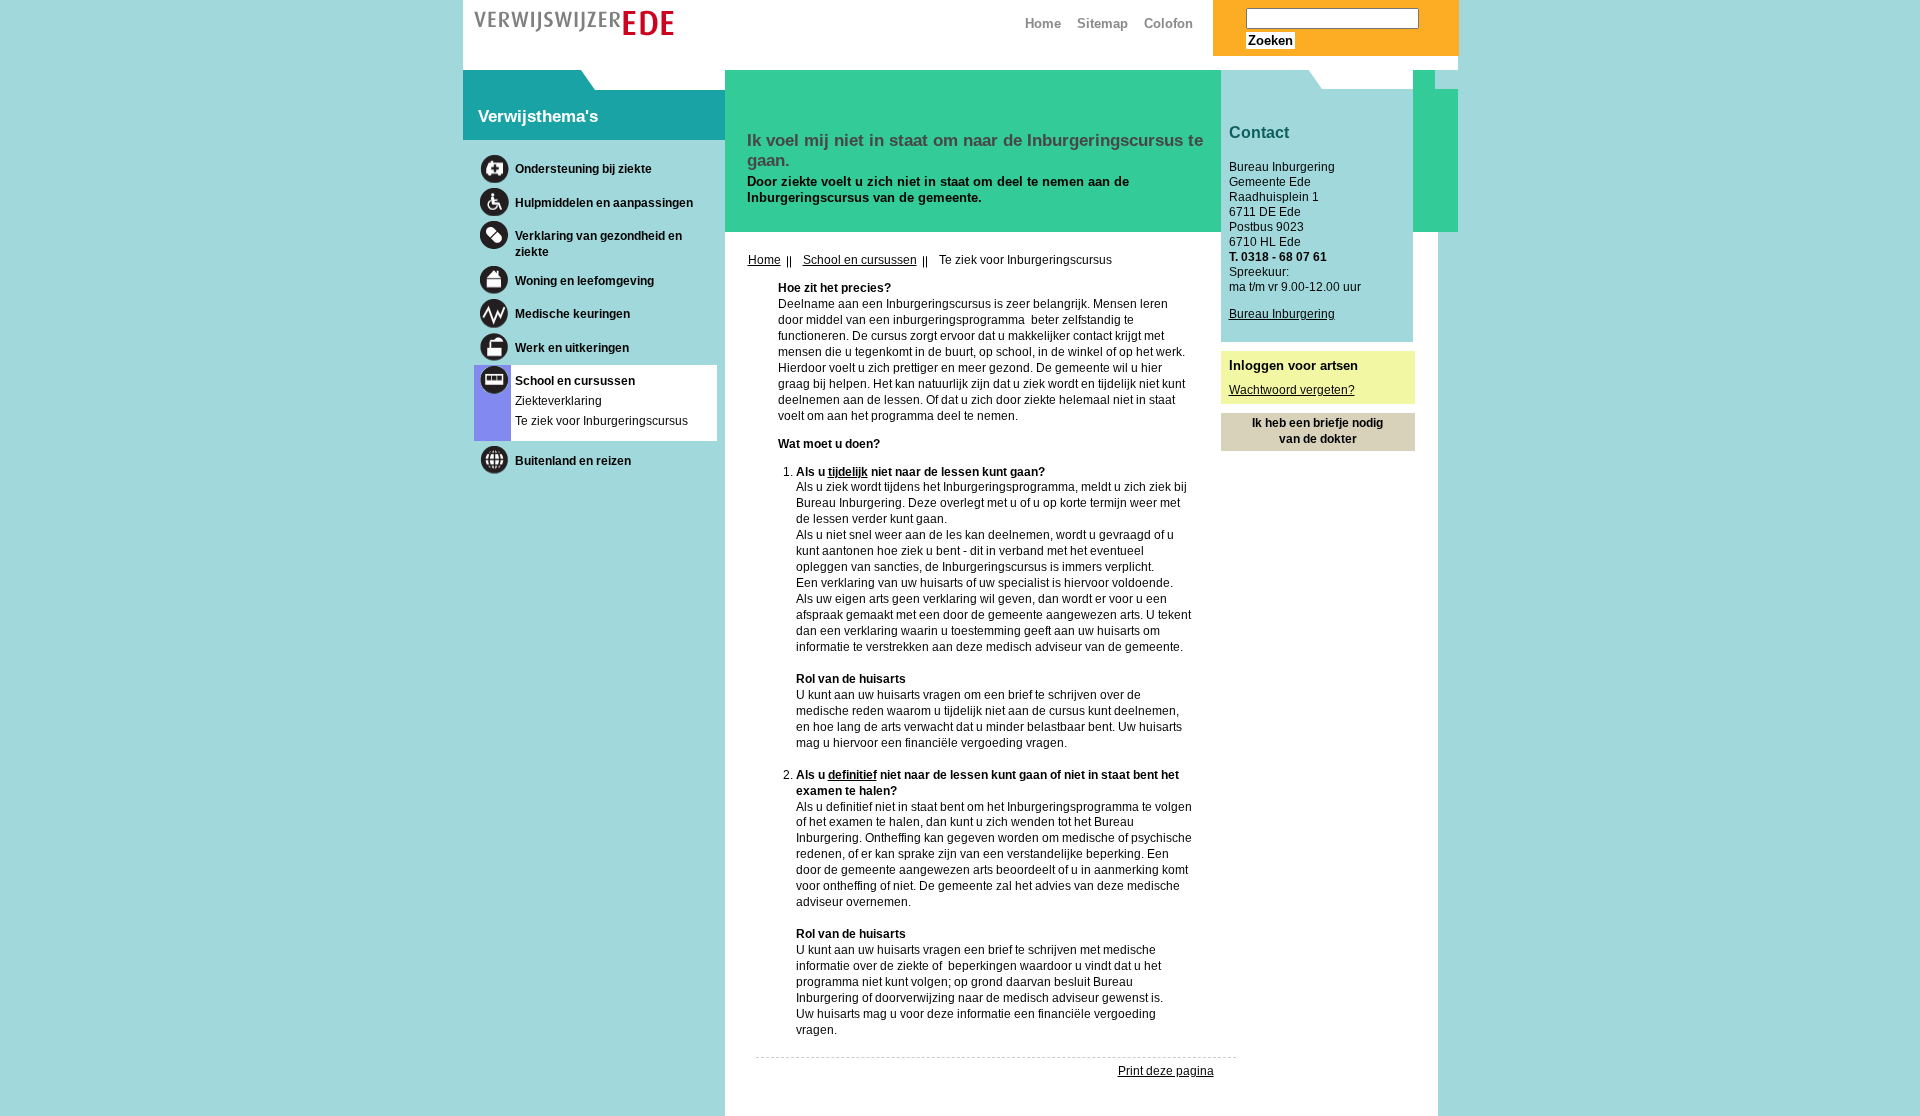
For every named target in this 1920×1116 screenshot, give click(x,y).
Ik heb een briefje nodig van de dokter (1317, 431)
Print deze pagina (1166, 1071)
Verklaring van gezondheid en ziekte (598, 244)
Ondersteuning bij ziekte (583, 169)
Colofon (1168, 23)
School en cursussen (575, 381)
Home (764, 260)
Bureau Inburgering (1282, 314)
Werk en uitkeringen (572, 348)
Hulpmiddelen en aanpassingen (604, 203)
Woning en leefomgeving (584, 281)
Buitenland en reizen (573, 461)
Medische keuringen (572, 314)
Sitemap (1102, 23)
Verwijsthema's (538, 116)
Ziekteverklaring (558, 401)
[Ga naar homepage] (574, 30)
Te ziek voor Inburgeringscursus (601, 421)
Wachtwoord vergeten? (1292, 390)
